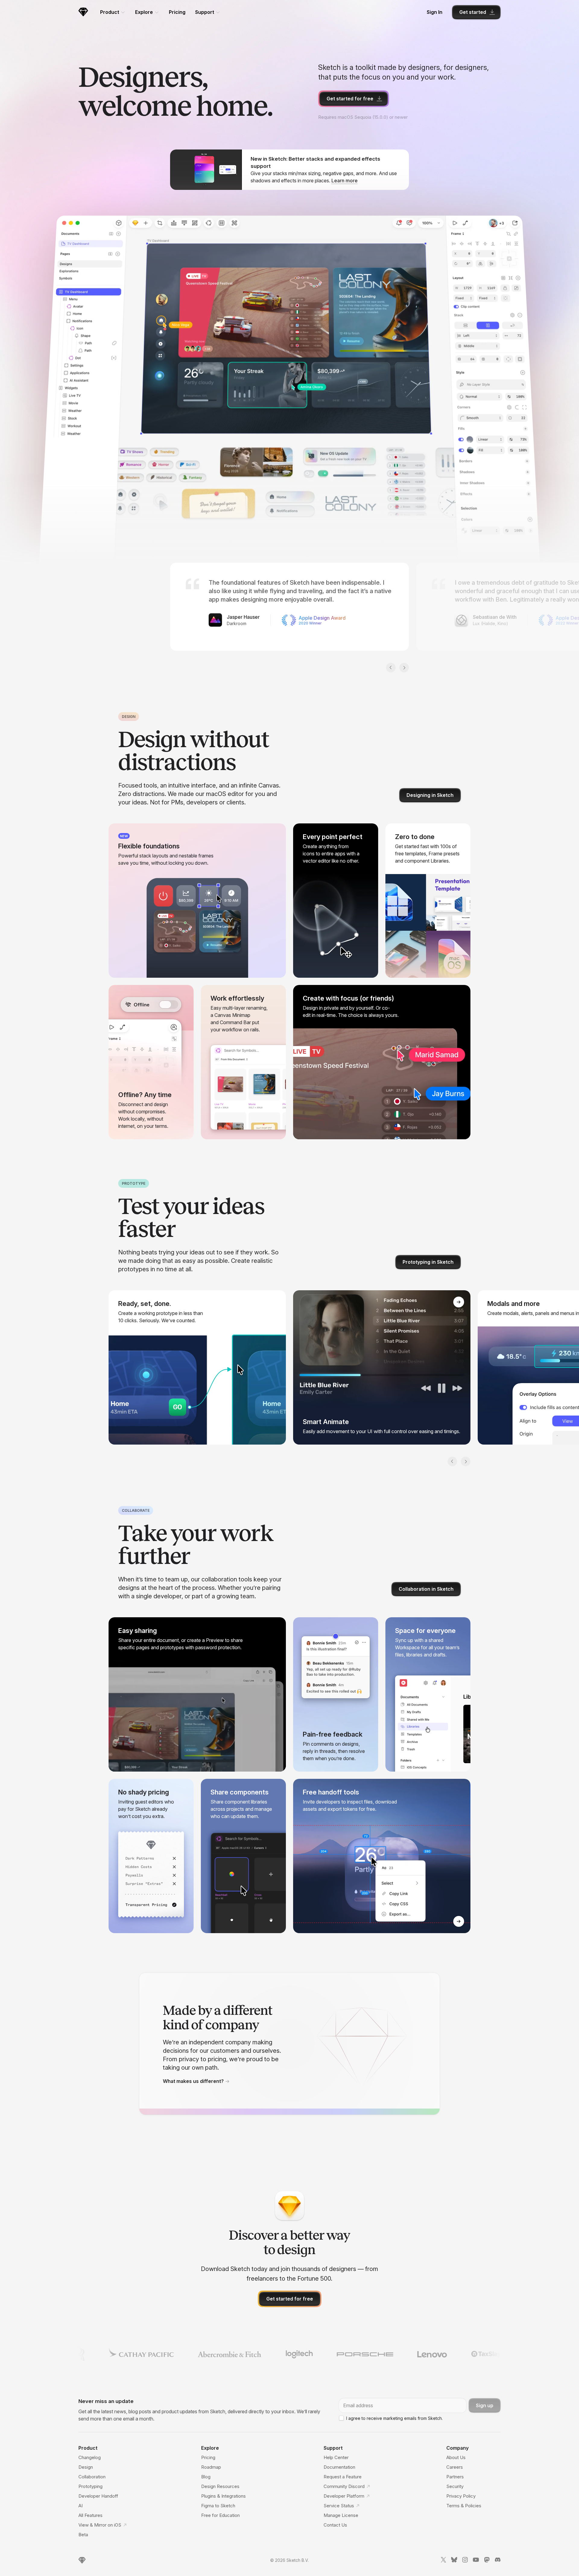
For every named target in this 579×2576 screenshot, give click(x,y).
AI (81, 2506)
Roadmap (211, 2467)
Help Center (336, 2457)
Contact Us (335, 2525)
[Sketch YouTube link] (476, 2561)
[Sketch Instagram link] (465, 2561)
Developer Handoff (98, 2496)
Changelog (90, 2457)
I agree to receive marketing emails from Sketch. (394, 2418)
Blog (206, 2477)
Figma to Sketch (218, 2506)
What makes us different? (193, 2081)
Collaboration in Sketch (426, 1589)
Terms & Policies (464, 2506)
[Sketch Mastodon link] (487, 2561)
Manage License (341, 2515)
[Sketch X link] (443, 2561)
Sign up (485, 2405)
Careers (455, 2467)
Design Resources (220, 2486)
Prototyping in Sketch (428, 1262)
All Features (90, 2515)
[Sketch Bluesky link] (454, 2561)
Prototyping (90, 2486)
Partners (455, 2477)
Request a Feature (343, 2477)
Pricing (177, 12)
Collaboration (92, 2477)
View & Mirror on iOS (100, 2525)
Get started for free (350, 99)
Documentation (339, 2467)
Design (86, 2467)
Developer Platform (344, 2496)
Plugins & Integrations (223, 2496)
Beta (83, 2535)
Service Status (339, 2506)
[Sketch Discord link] (498, 2561)
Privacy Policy (461, 2496)
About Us (456, 2457)
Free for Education (220, 2515)
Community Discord (344, 2486)
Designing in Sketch (430, 795)
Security (455, 2486)
